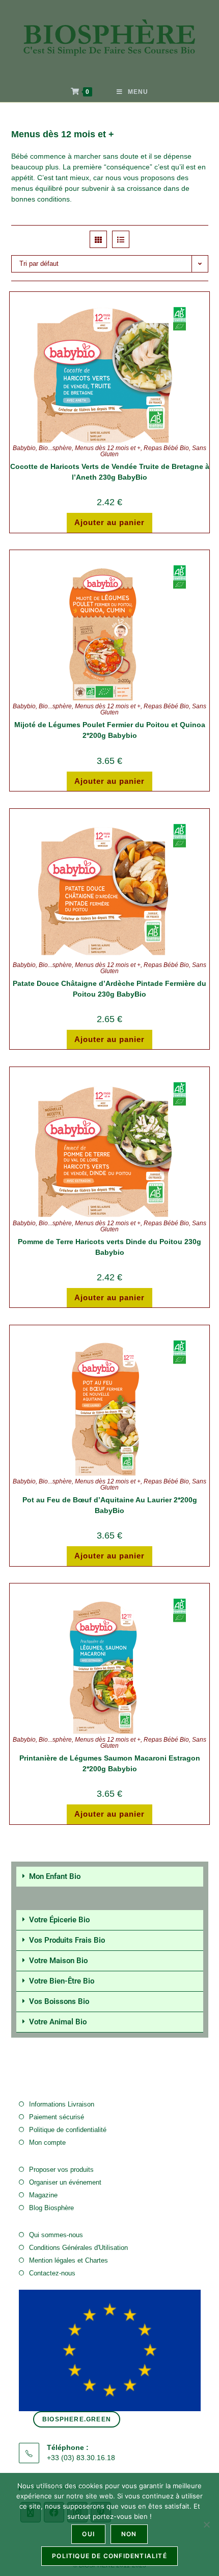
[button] (110, 1877)
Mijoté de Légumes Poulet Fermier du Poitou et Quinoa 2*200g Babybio (110, 730)
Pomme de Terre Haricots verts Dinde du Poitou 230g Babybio (109, 1247)
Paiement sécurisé (57, 2117)
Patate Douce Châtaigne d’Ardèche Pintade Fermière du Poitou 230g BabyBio (109, 989)
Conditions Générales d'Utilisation (78, 2248)
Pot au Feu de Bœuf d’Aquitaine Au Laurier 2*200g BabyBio (110, 1505)
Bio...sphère (55, 448)
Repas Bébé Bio (166, 448)
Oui (88, 2534)
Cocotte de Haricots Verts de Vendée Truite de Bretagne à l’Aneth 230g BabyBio (110, 472)
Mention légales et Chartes (69, 2260)
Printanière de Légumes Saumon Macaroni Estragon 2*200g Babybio (110, 1763)
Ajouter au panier (109, 522)
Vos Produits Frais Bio (67, 1940)
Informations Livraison (62, 2104)
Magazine (43, 2195)
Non (129, 2534)
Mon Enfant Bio (55, 1876)
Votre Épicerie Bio (59, 1920)
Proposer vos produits (61, 2170)
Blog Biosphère (51, 2208)
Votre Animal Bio (58, 2022)
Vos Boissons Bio (59, 2001)
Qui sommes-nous (56, 2235)
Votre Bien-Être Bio (62, 1981)
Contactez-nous (52, 2273)
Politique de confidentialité (68, 2130)
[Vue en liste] (121, 239)
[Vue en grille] (98, 239)
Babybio (24, 448)
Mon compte (47, 2142)
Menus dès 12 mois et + (108, 448)
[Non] (206, 2524)
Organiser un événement (65, 2182)
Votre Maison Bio (58, 1961)
